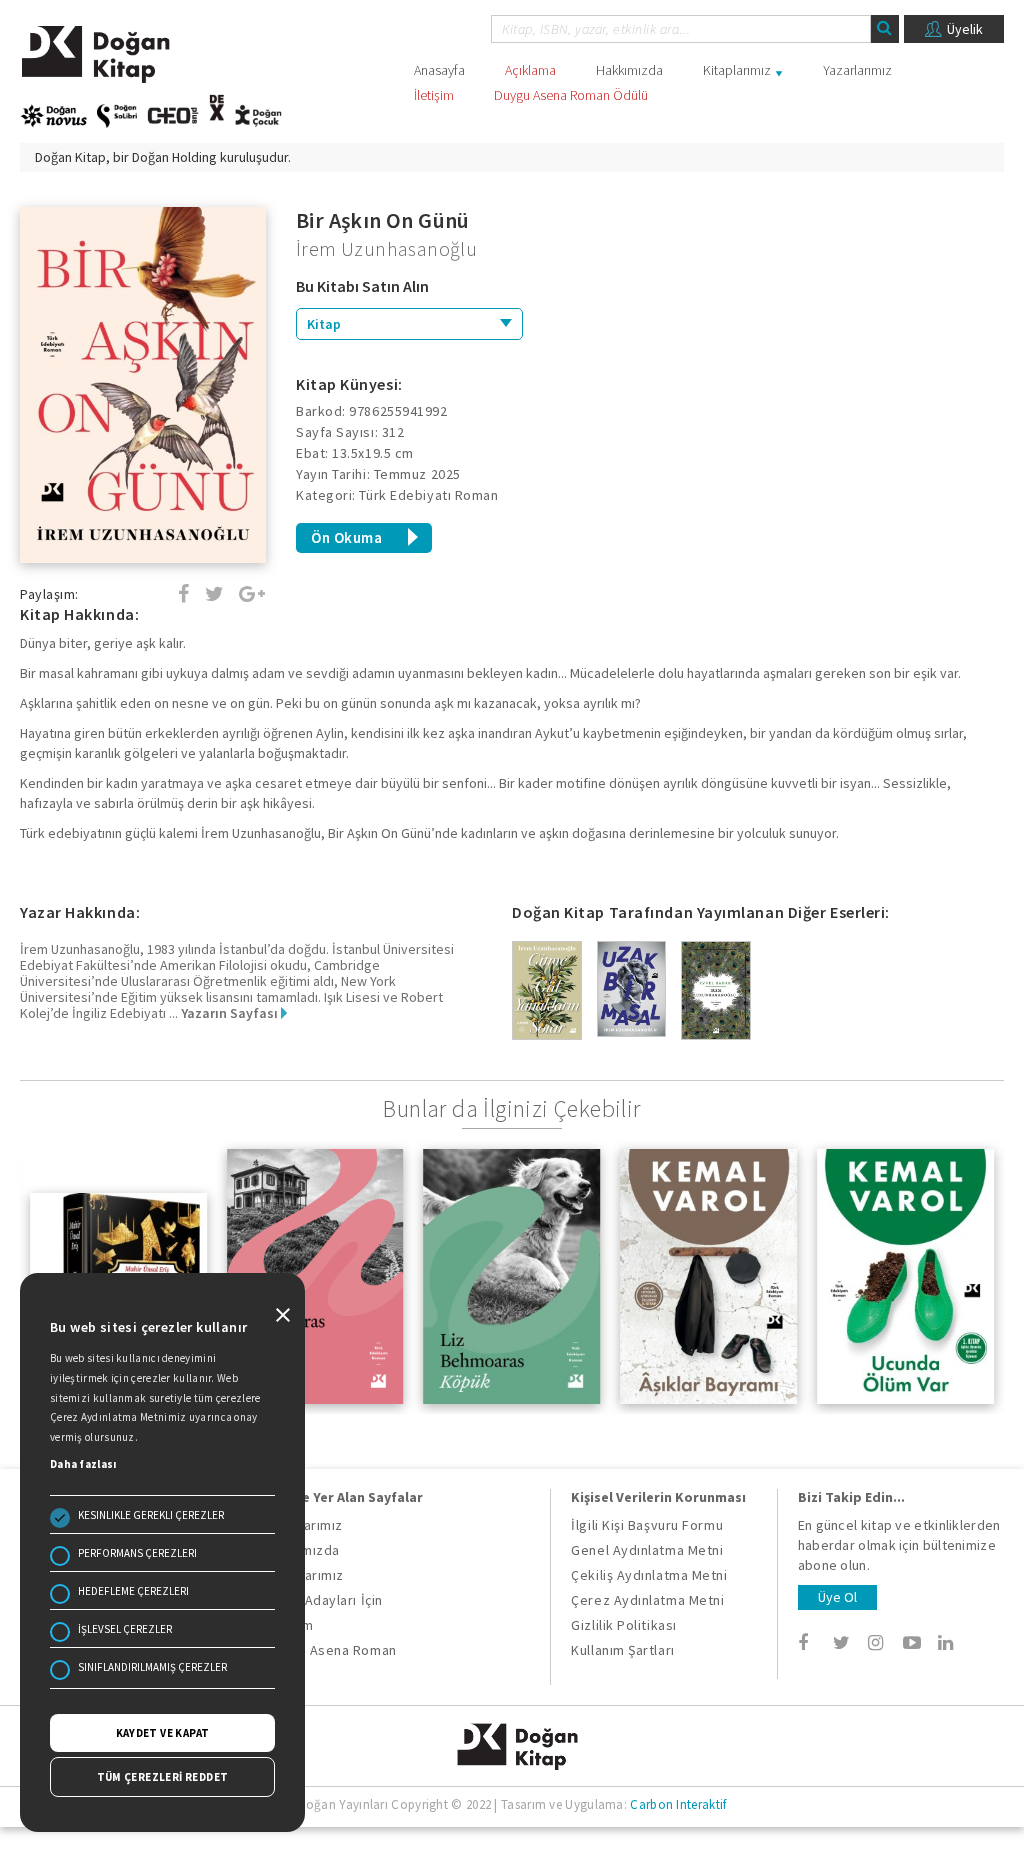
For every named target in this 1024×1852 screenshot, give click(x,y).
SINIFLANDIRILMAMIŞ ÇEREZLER (152, 1667)
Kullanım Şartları (622, 1650)
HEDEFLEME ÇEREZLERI (133, 1591)
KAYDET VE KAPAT (163, 1733)
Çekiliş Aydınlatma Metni (649, 1575)
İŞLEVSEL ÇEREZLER (125, 1629)
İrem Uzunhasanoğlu (386, 248)
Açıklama (530, 70)
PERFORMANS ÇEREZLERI (137, 1553)
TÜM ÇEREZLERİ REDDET (163, 1777)
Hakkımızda (629, 70)
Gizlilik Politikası (623, 1625)
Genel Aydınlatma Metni (647, 1550)
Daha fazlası (83, 1464)
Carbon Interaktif (678, 1804)
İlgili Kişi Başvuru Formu (647, 1525)
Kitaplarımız (737, 70)
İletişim (434, 95)
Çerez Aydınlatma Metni (647, 1600)
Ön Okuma (346, 537)
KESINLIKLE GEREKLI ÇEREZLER (151, 1515)
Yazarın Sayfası (231, 1013)
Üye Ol (837, 1597)
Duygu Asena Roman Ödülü (571, 95)
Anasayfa (439, 70)
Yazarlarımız (857, 70)
